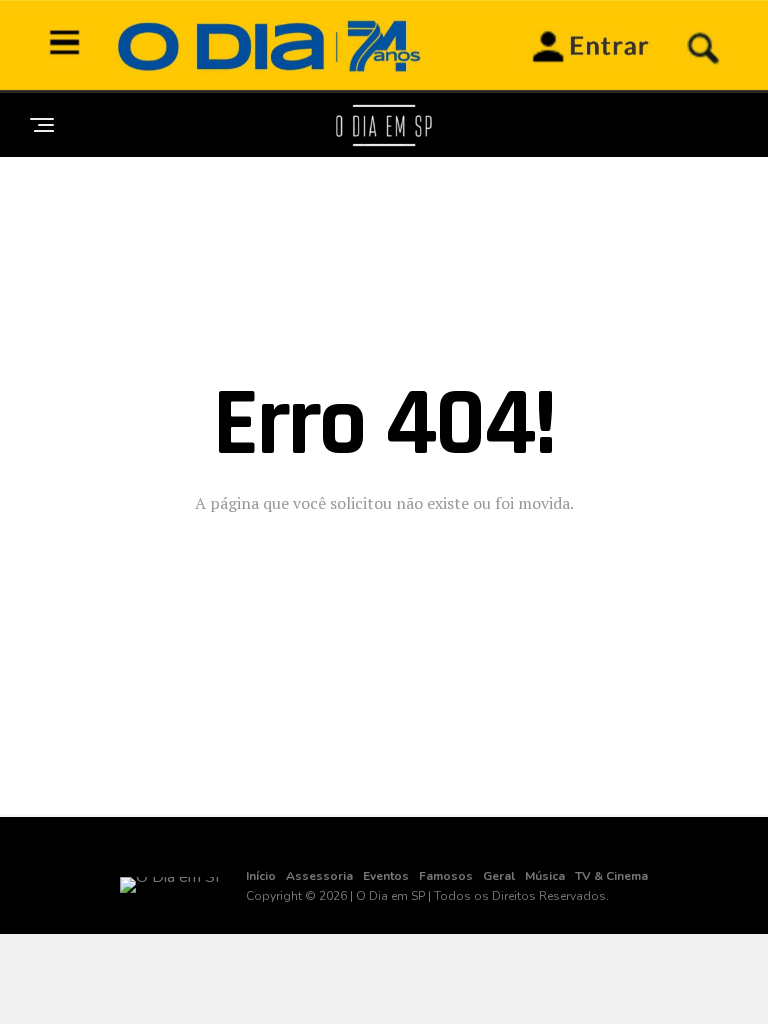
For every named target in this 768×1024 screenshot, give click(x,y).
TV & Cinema (611, 876)
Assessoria (319, 876)
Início (261, 876)
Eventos (386, 876)
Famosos (446, 876)
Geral (499, 876)
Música (545, 876)
